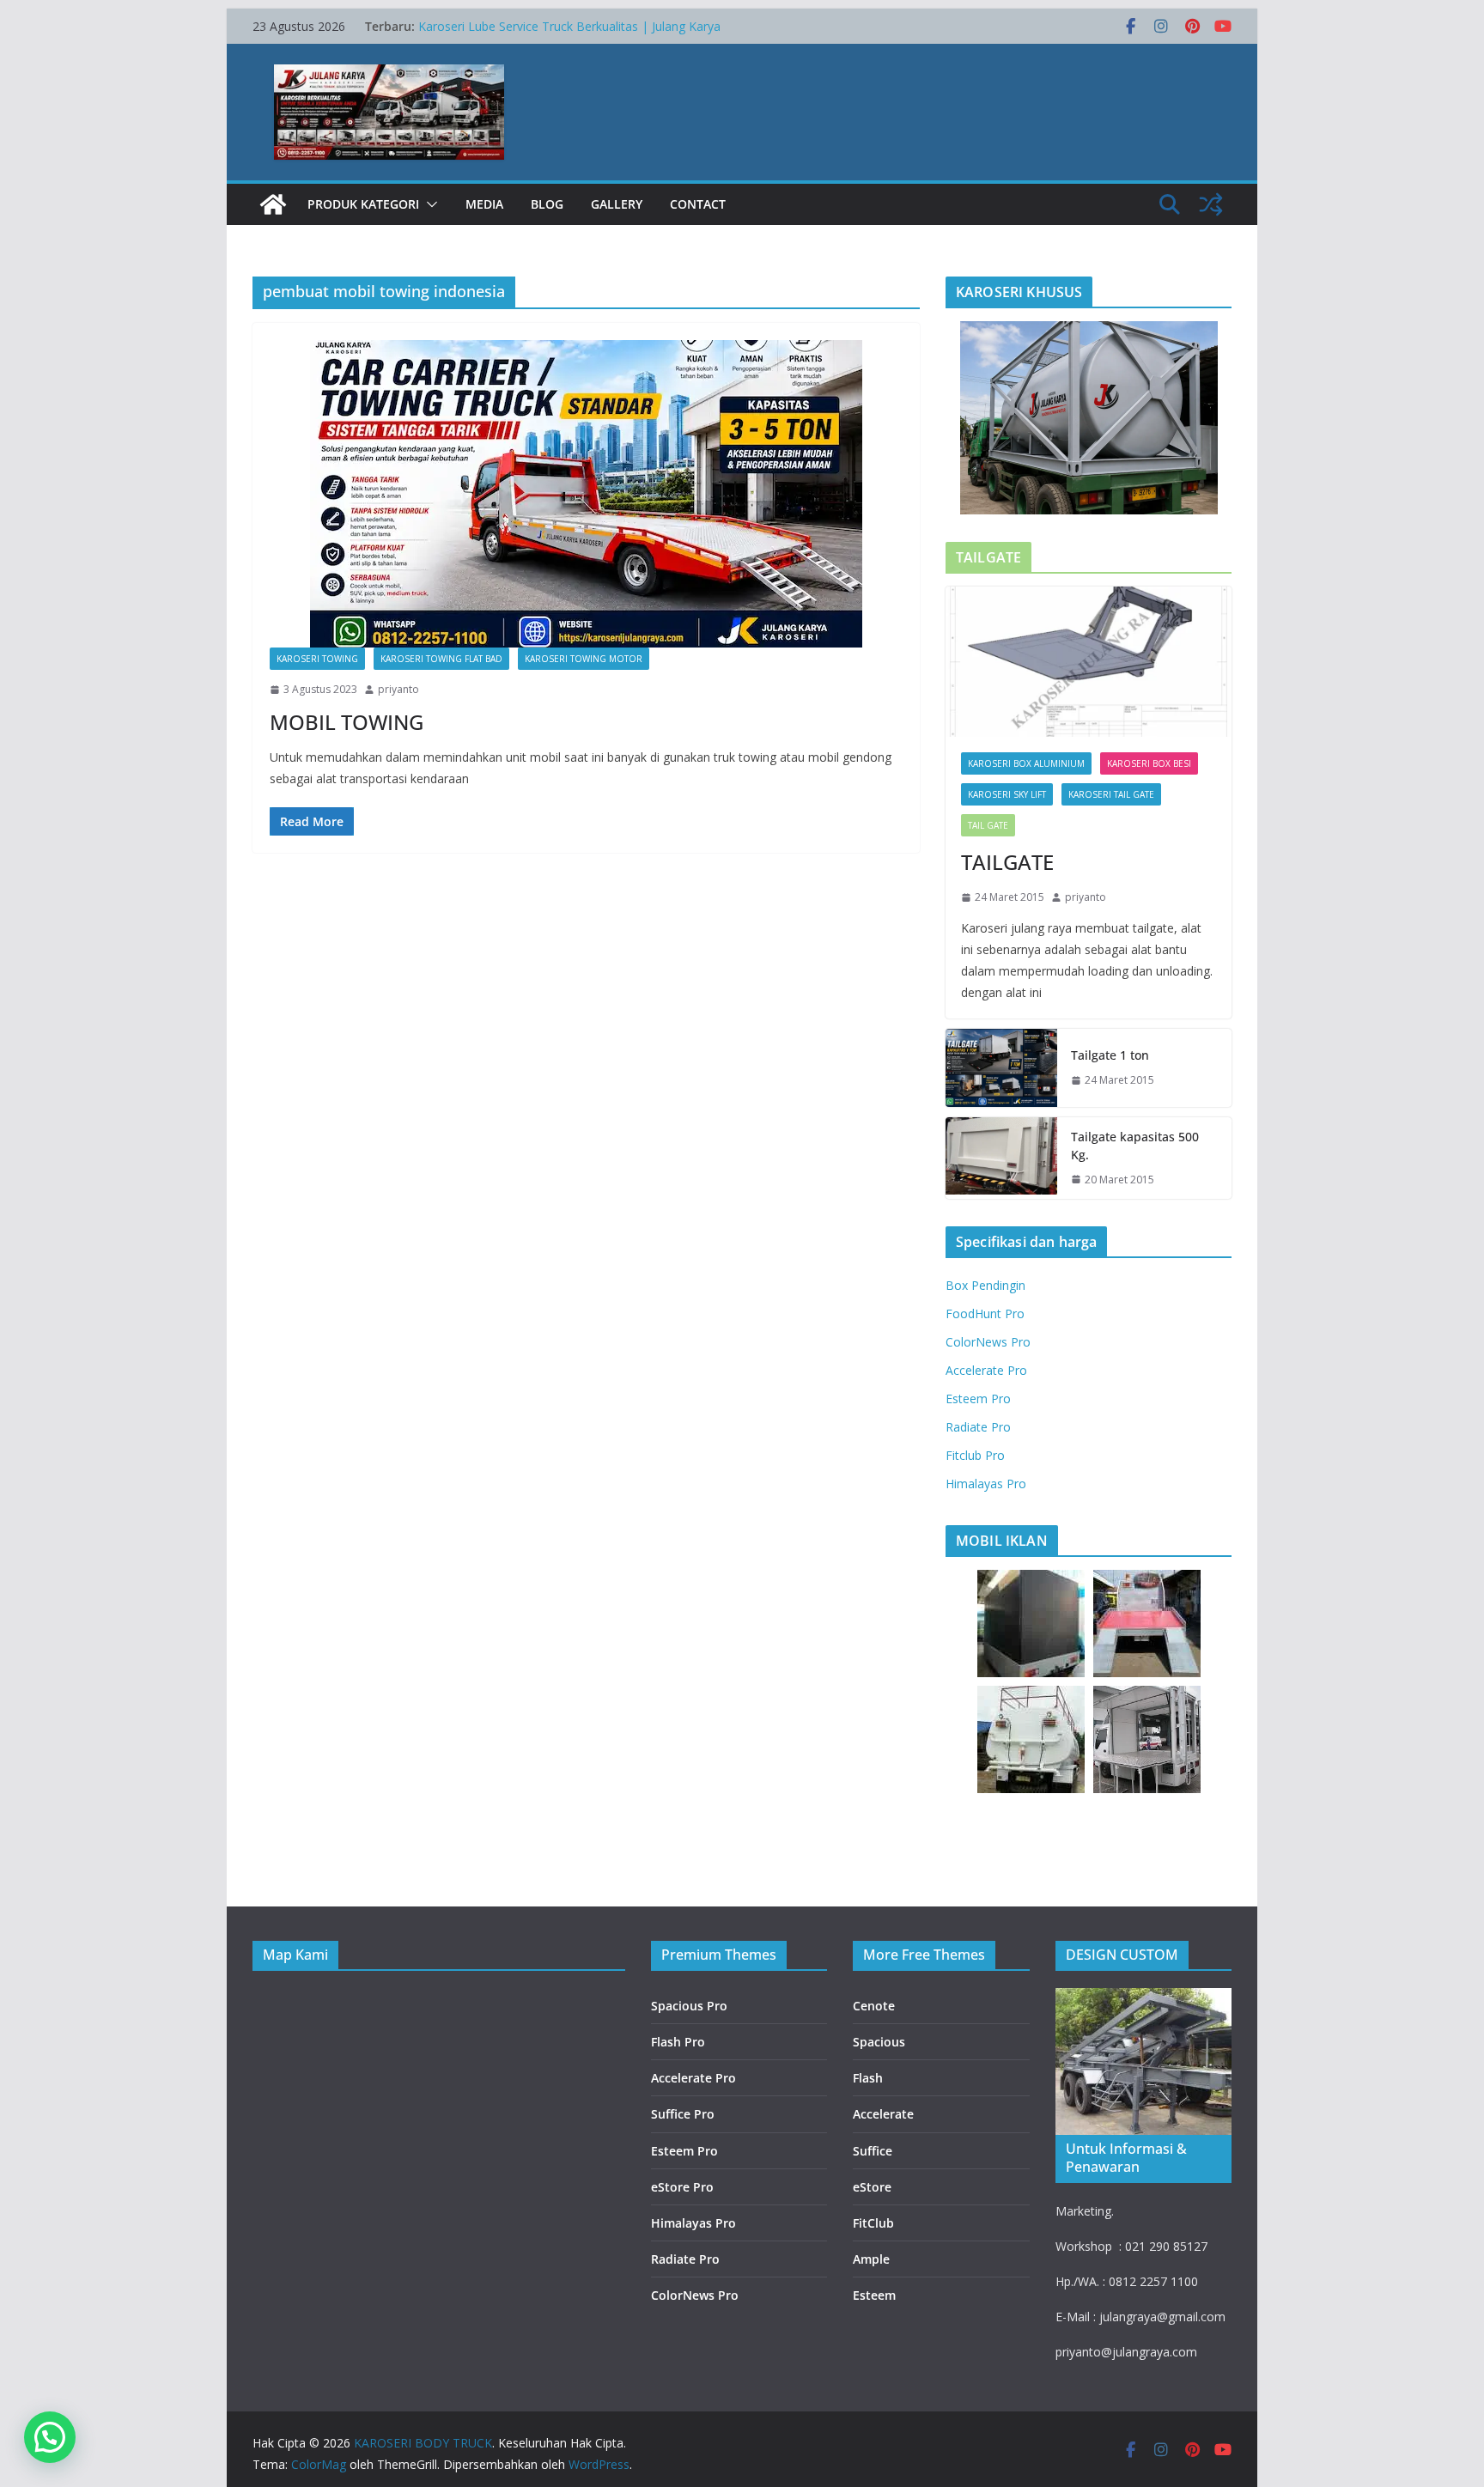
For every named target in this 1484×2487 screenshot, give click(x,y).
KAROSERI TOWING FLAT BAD (441, 659)
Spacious (879, 2042)
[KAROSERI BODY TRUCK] (273, 204)
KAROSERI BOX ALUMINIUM (1026, 763)
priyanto (398, 689)
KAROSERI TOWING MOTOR (584, 659)
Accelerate (883, 2114)
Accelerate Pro (986, 1370)
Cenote (874, 2006)
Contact (698, 204)
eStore (872, 2187)
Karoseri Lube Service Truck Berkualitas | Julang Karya (569, 26)
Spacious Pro (689, 2006)
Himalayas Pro (986, 1484)
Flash (868, 2078)
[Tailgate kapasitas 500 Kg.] (1001, 1158)
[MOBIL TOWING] (586, 494)
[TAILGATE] (1089, 662)
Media (484, 204)
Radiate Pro (978, 1427)
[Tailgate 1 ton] (1001, 1067)
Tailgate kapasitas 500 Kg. (1135, 1146)
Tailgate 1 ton (1110, 1055)
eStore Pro (682, 2187)
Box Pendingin (985, 1285)
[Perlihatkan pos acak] (1211, 204)
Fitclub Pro (975, 1455)
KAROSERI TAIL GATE (1111, 794)
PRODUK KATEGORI (363, 204)
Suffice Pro (683, 2114)
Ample (871, 2259)
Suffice (873, 2151)
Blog (547, 204)
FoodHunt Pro (985, 1313)
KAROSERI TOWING (317, 659)
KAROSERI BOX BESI (1149, 763)
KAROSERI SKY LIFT (1007, 794)
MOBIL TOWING (347, 722)
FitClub (873, 2223)
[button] (429, 204)
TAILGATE (1007, 862)
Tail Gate (988, 825)
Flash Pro (678, 2042)
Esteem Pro (978, 1399)
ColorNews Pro (988, 1342)
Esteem (874, 2295)
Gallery (617, 204)
